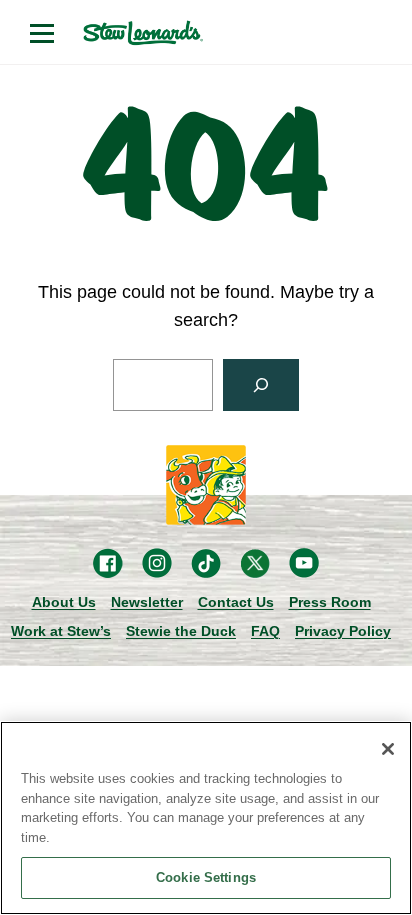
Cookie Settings (206, 877)
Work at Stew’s (61, 631)
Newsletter (147, 602)
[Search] (261, 385)
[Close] (388, 749)
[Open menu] (42, 33)
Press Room (330, 602)
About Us (64, 602)
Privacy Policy (343, 631)
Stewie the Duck (181, 631)
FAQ (265, 631)
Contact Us (236, 602)
